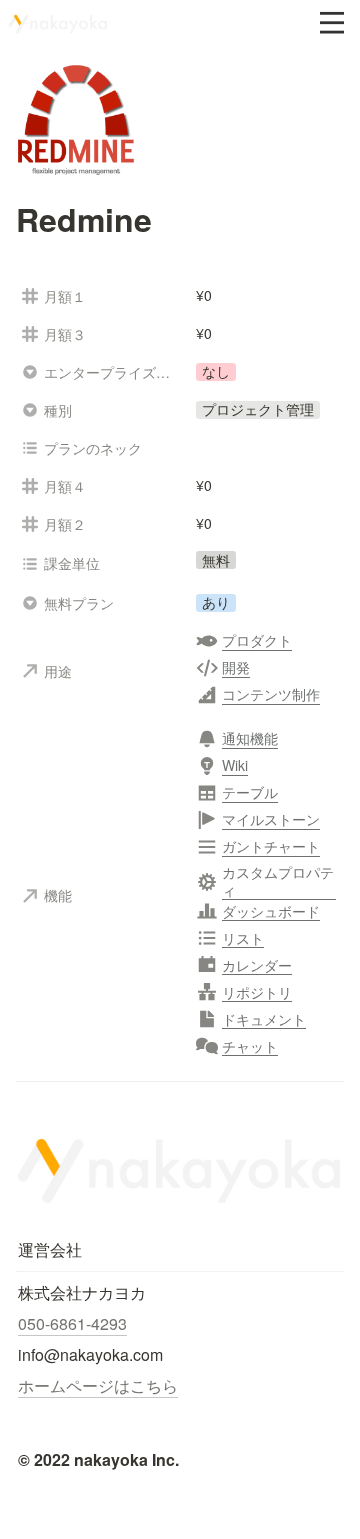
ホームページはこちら (98, 1385)
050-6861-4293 (72, 1323)
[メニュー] (332, 23)
